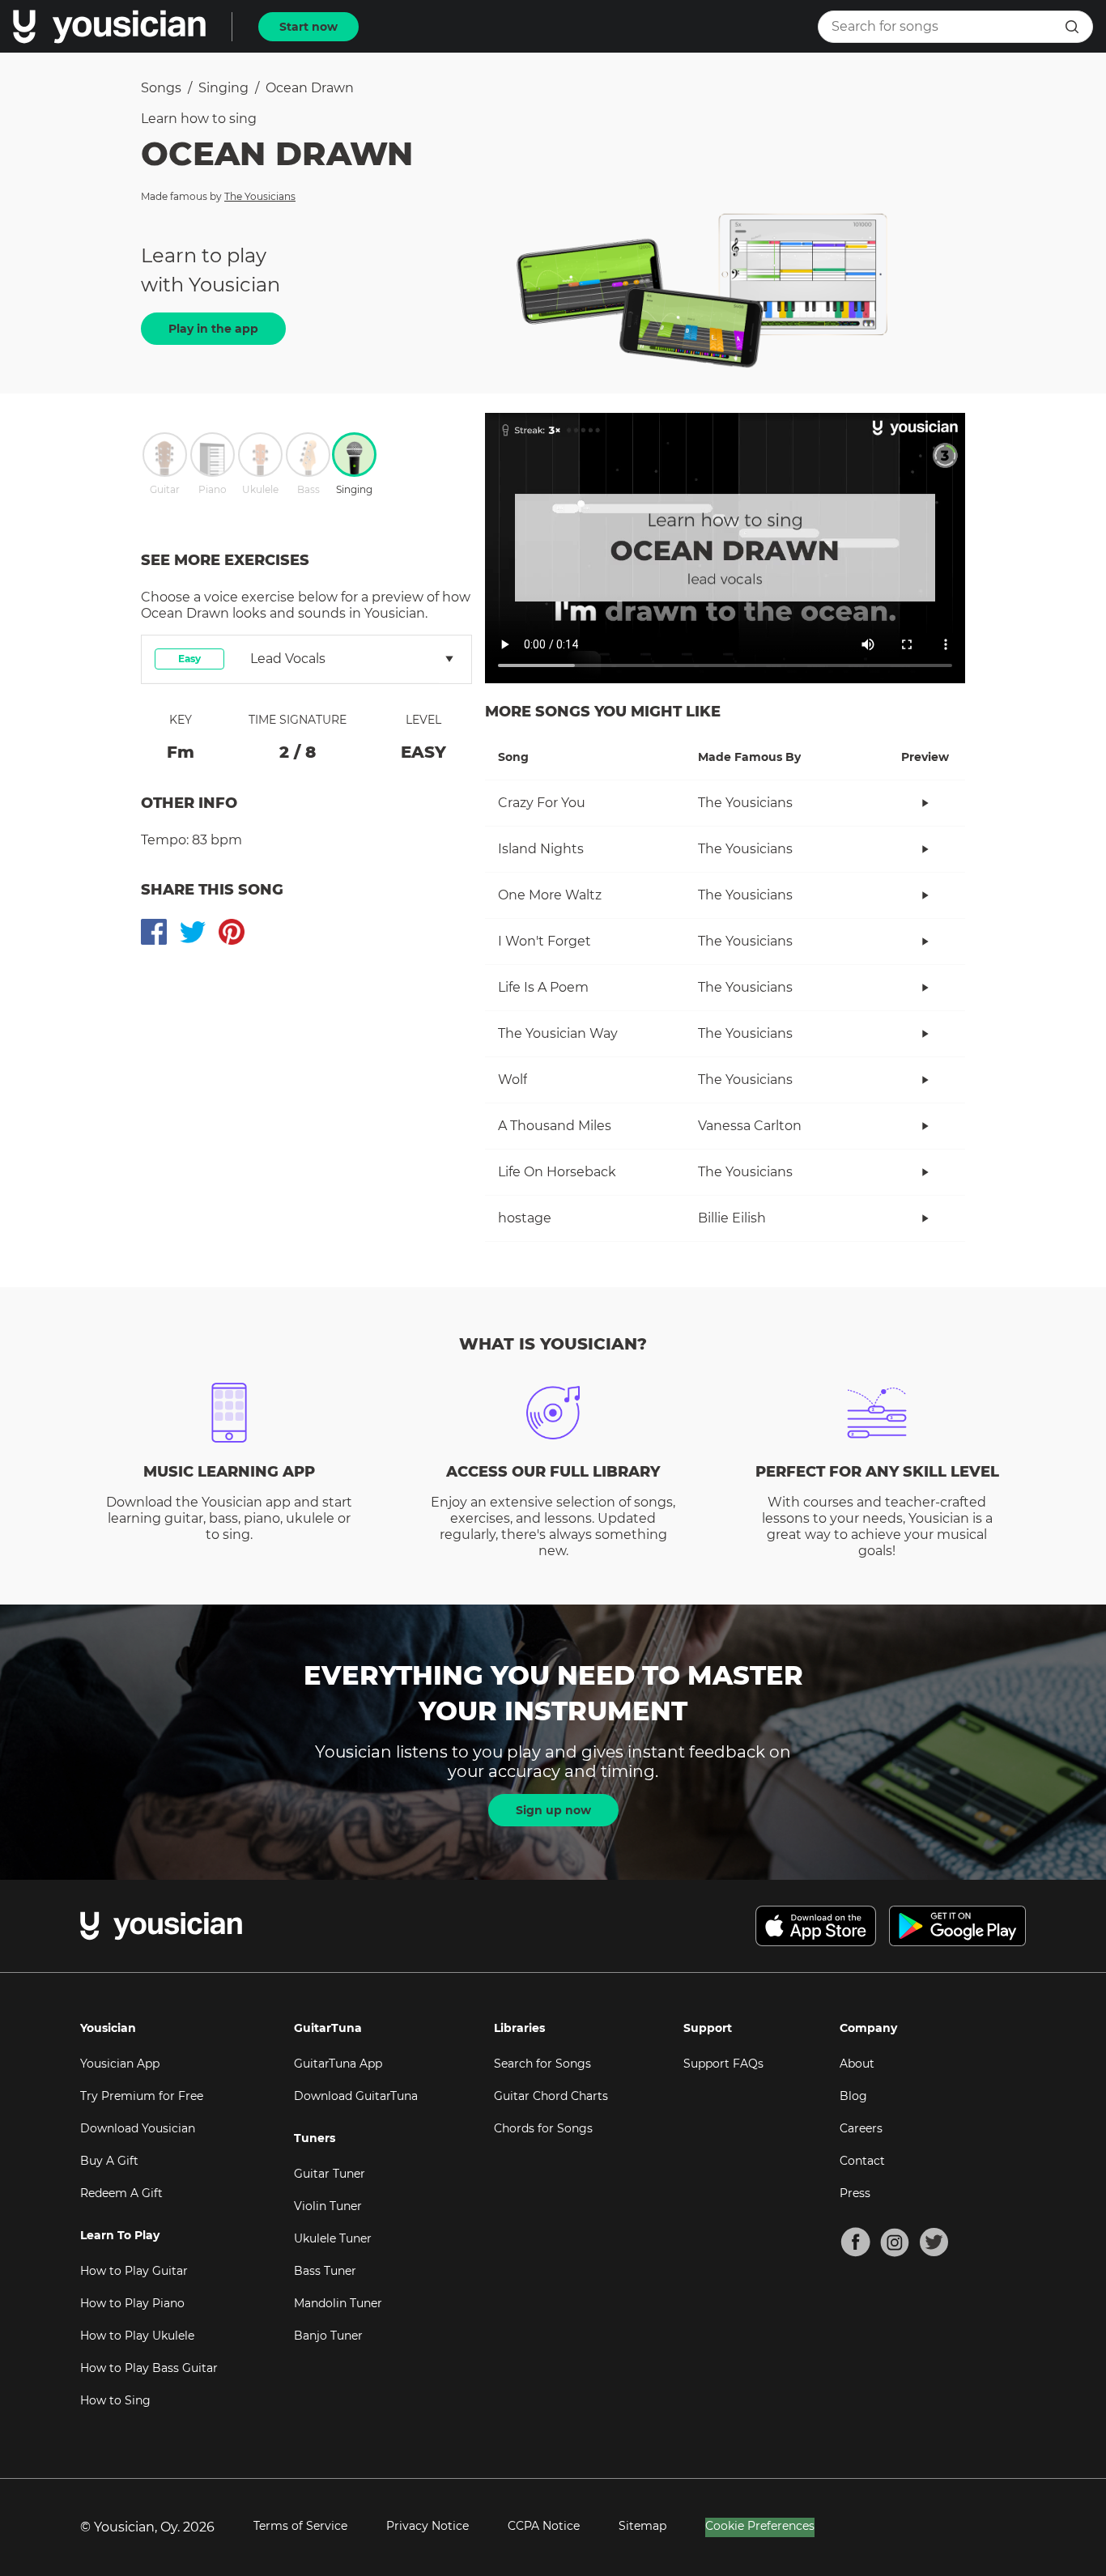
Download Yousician (138, 2128)
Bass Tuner (325, 2271)
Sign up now (553, 1810)
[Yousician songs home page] (109, 27)
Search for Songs (542, 2064)
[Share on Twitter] (193, 932)
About (857, 2064)
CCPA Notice (544, 2526)
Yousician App (120, 2064)
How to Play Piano (132, 2303)
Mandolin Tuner (338, 2303)
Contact (862, 2161)
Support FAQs (723, 2064)
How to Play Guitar (134, 2271)
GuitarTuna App (338, 2064)
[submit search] (1072, 26)
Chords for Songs (543, 2128)
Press (855, 2193)
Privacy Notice (428, 2526)
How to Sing (115, 2400)
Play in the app (213, 329)
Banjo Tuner (328, 2336)
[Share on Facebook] (154, 932)
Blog (853, 2096)
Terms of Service (300, 2526)
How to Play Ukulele (137, 2336)
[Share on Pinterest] (232, 932)
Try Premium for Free (142, 2096)
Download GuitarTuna (356, 2096)
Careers (861, 2128)
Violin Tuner (328, 2206)
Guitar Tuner (330, 2174)
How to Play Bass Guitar (149, 2368)
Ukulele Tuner (333, 2238)
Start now (308, 27)
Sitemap (642, 2526)
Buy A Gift (109, 2161)
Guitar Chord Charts (551, 2096)
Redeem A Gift (121, 2193)
